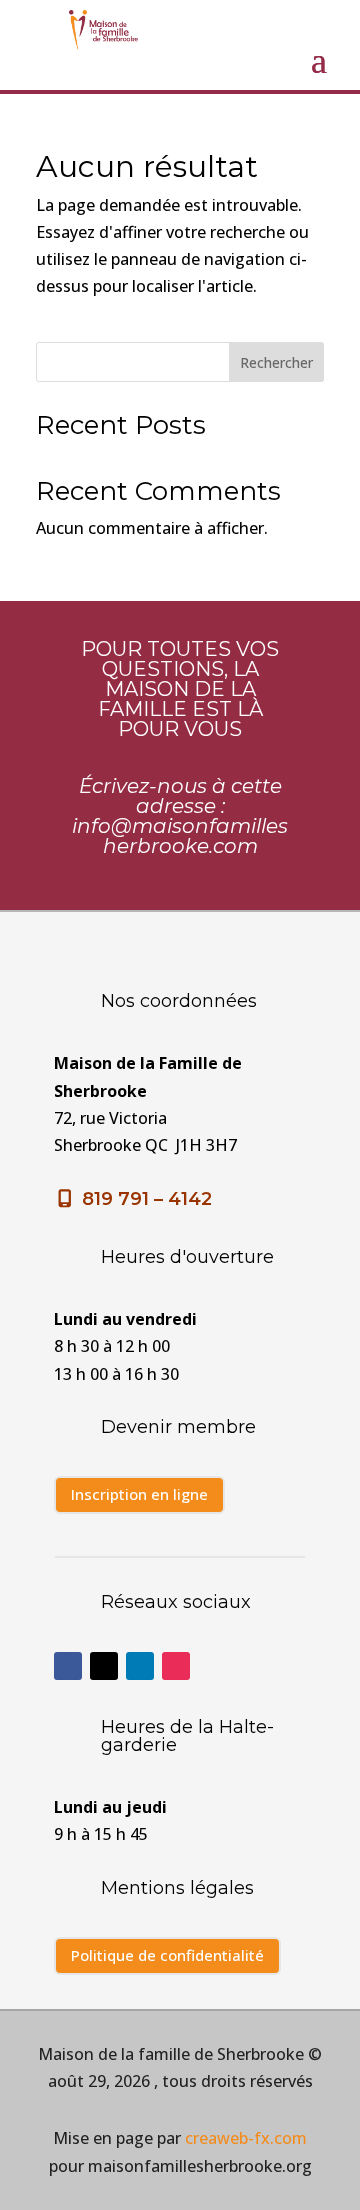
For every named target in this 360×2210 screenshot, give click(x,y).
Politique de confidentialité (167, 1955)
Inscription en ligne (139, 1494)
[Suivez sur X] (104, 1666)
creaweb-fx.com (246, 2138)
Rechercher (276, 362)
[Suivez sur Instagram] (176, 1666)
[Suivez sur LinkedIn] (140, 1666)
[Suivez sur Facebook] (68, 1666)
